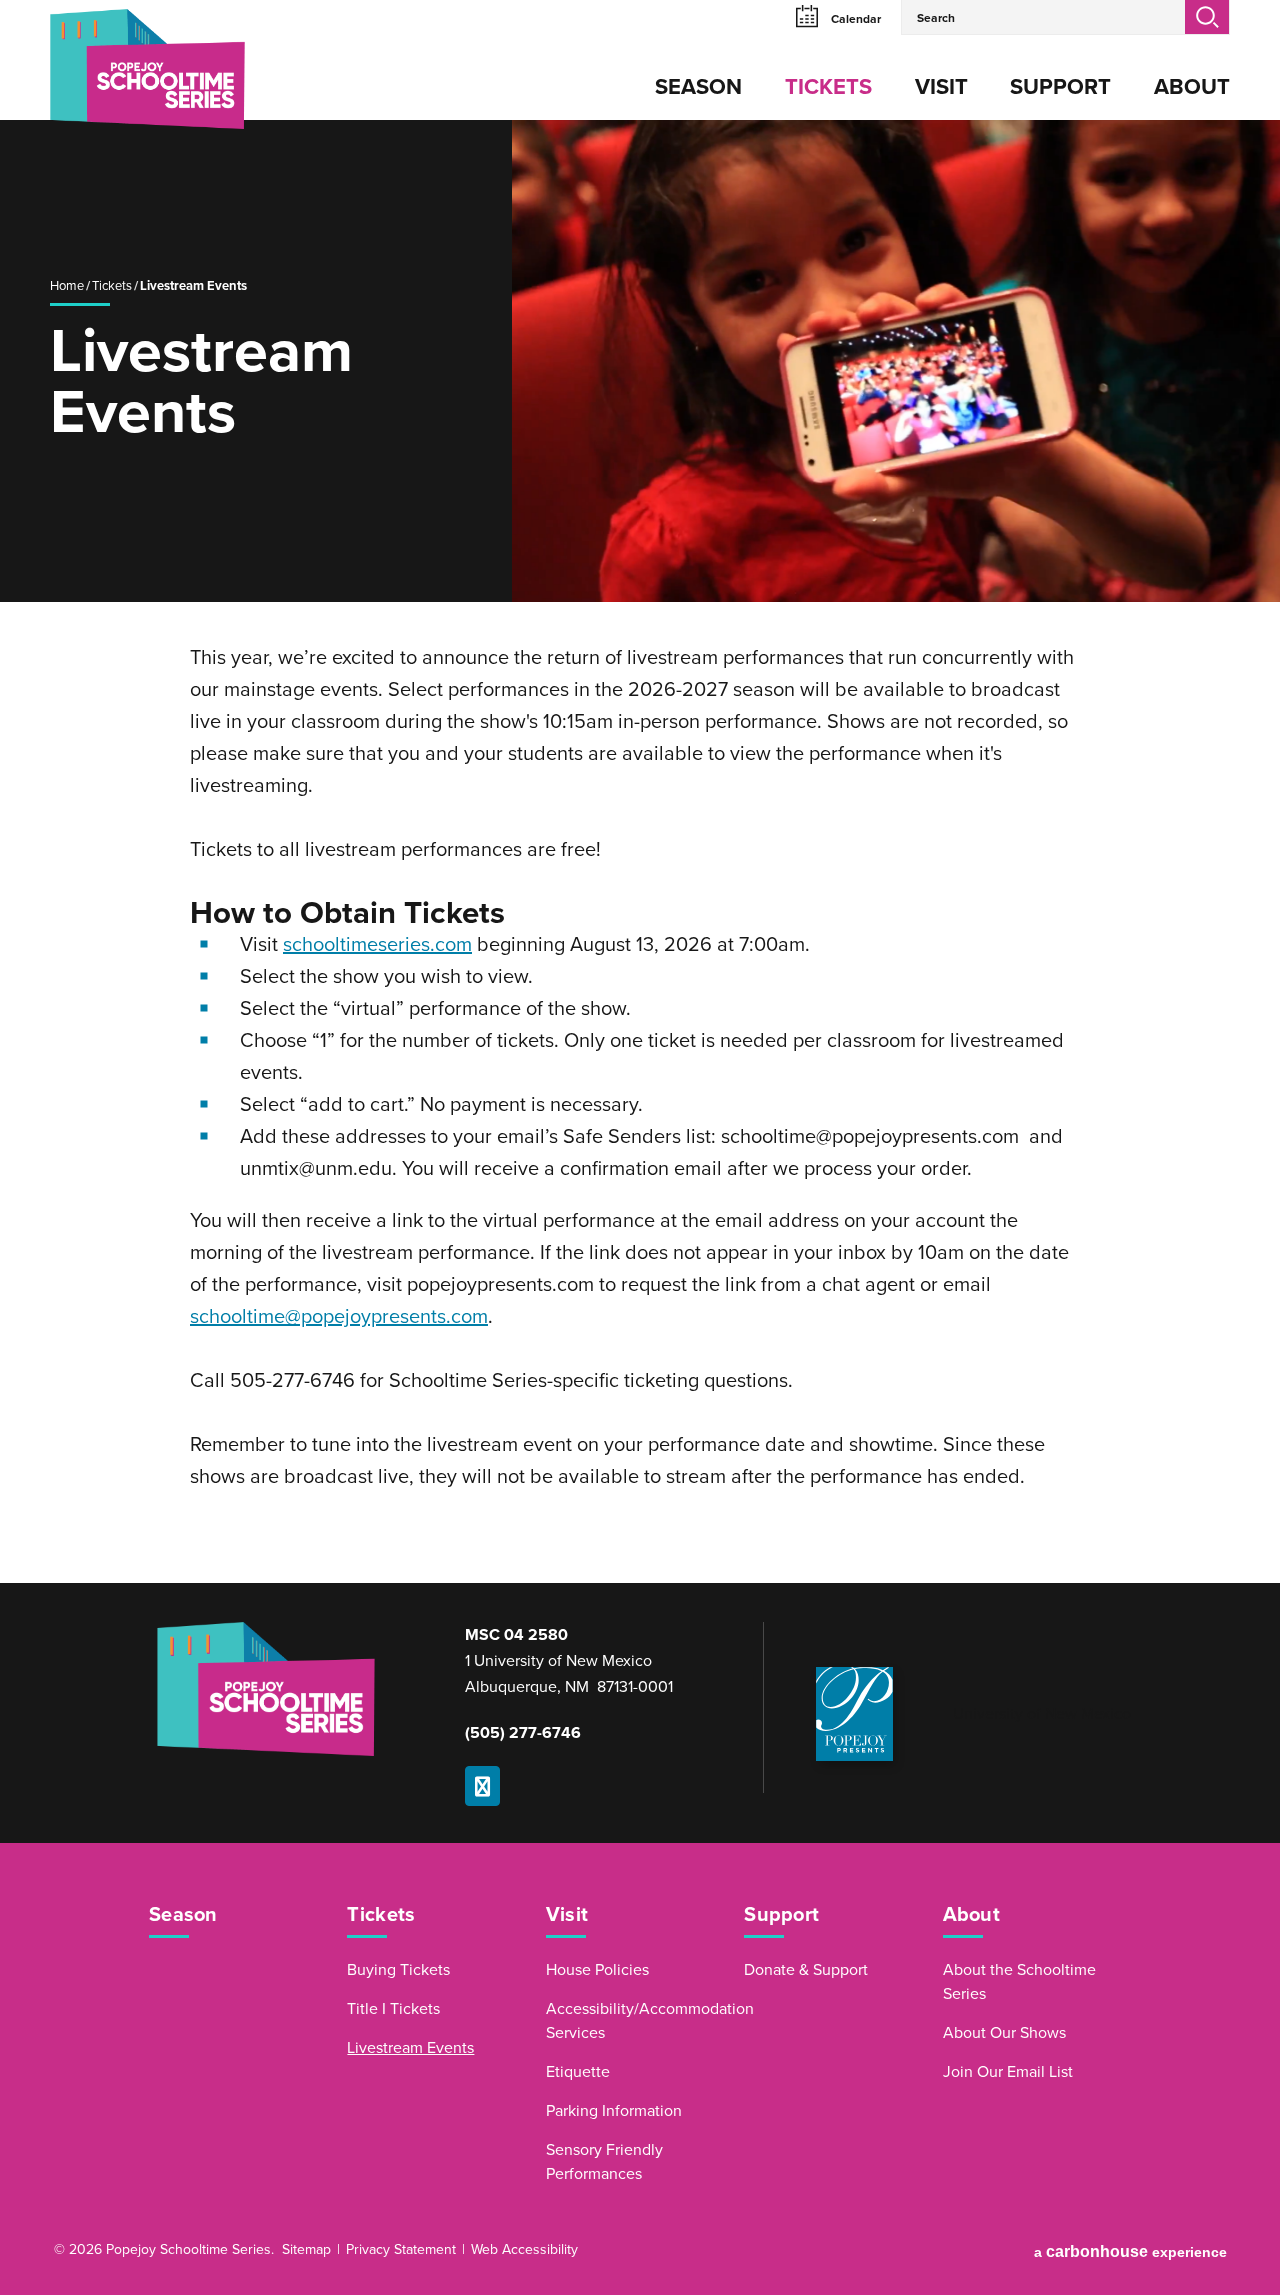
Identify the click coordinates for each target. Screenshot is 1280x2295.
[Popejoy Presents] (854, 1714)
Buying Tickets (398, 1970)
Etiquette (578, 2072)
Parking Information (614, 2111)
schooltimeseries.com (377, 945)
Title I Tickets (393, 2009)
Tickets (828, 87)
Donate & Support (806, 1970)
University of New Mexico (1042, 1714)
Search (1207, 17)
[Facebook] (482, 1786)
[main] (640, 851)
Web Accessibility (524, 2249)
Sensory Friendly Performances (604, 2162)
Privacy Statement (401, 2249)
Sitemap (306, 2249)
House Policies (597, 1970)
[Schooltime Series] (115, 79)
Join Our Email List (1008, 2072)
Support (1060, 87)
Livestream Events (410, 2048)
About (1192, 87)
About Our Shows (1004, 2033)
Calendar (854, 19)
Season (698, 87)
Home (67, 286)
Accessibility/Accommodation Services (633, 2021)
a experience (1130, 2251)
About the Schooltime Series (1019, 1982)
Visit (941, 87)
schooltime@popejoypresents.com (339, 1317)
